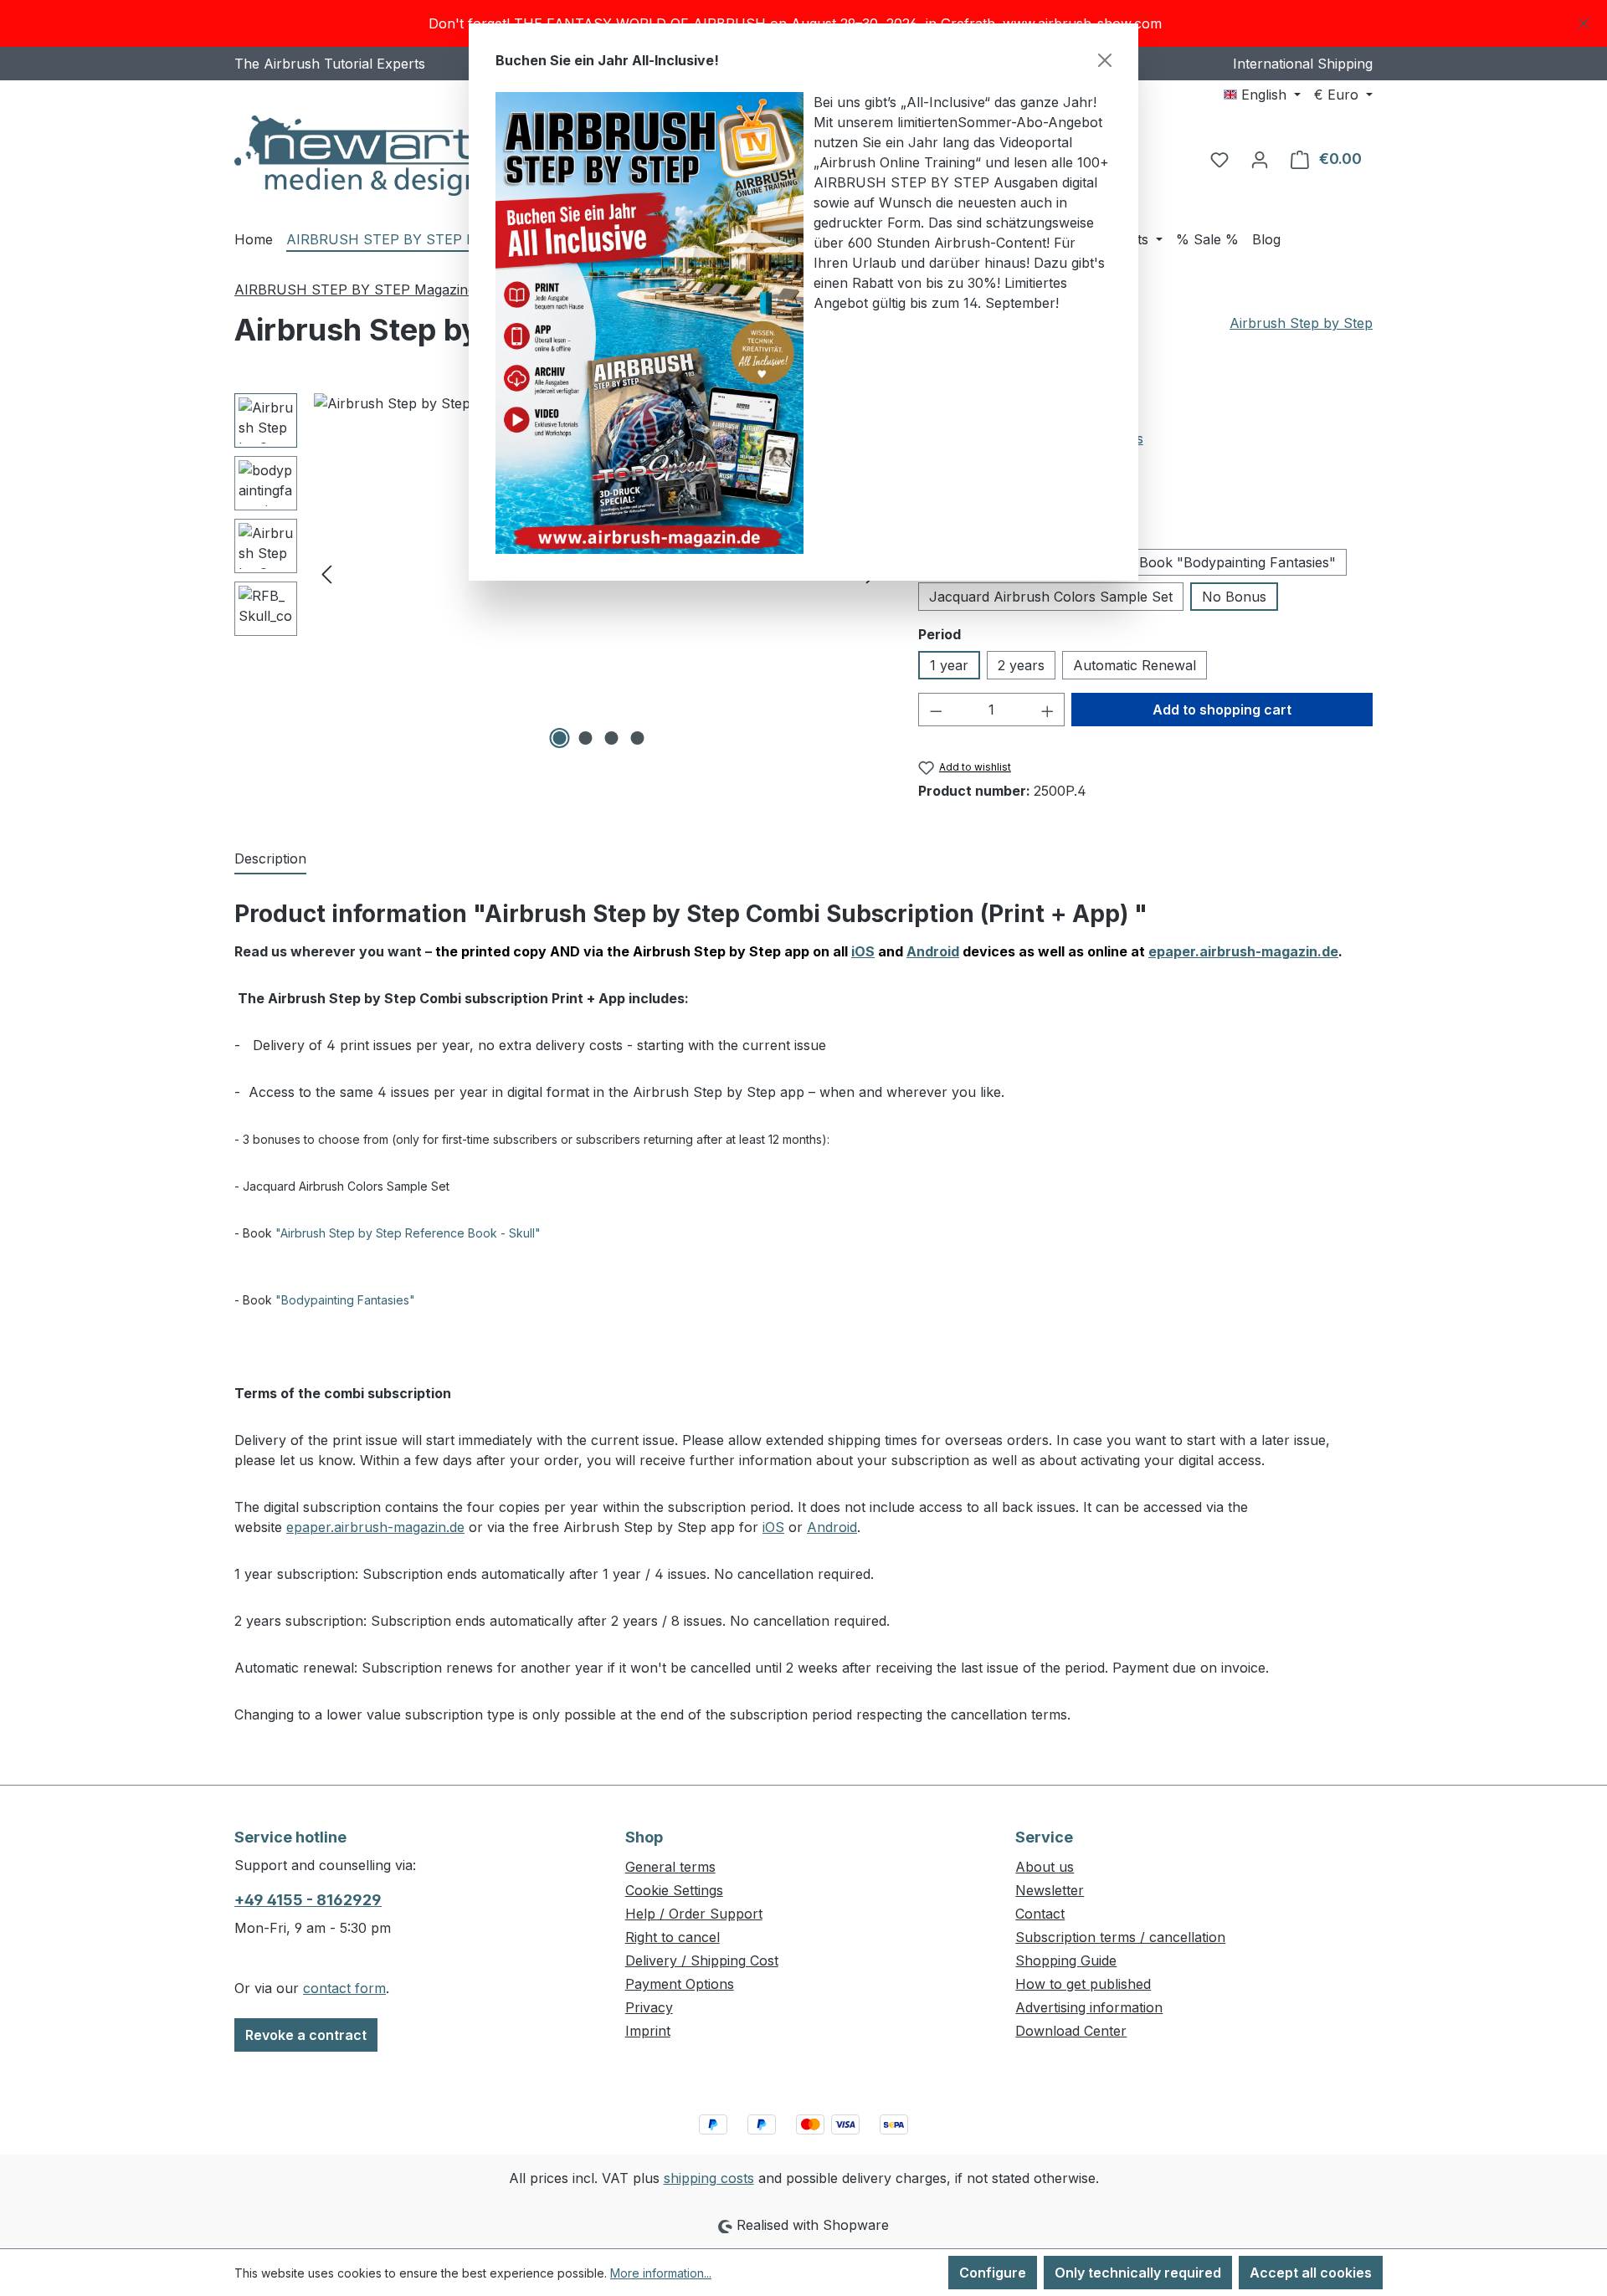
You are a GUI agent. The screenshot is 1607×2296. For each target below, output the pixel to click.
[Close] (1105, 60)
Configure (993, 2273)
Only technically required (1138, 2273)
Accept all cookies (1311, 2273)
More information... (661, 2273)
